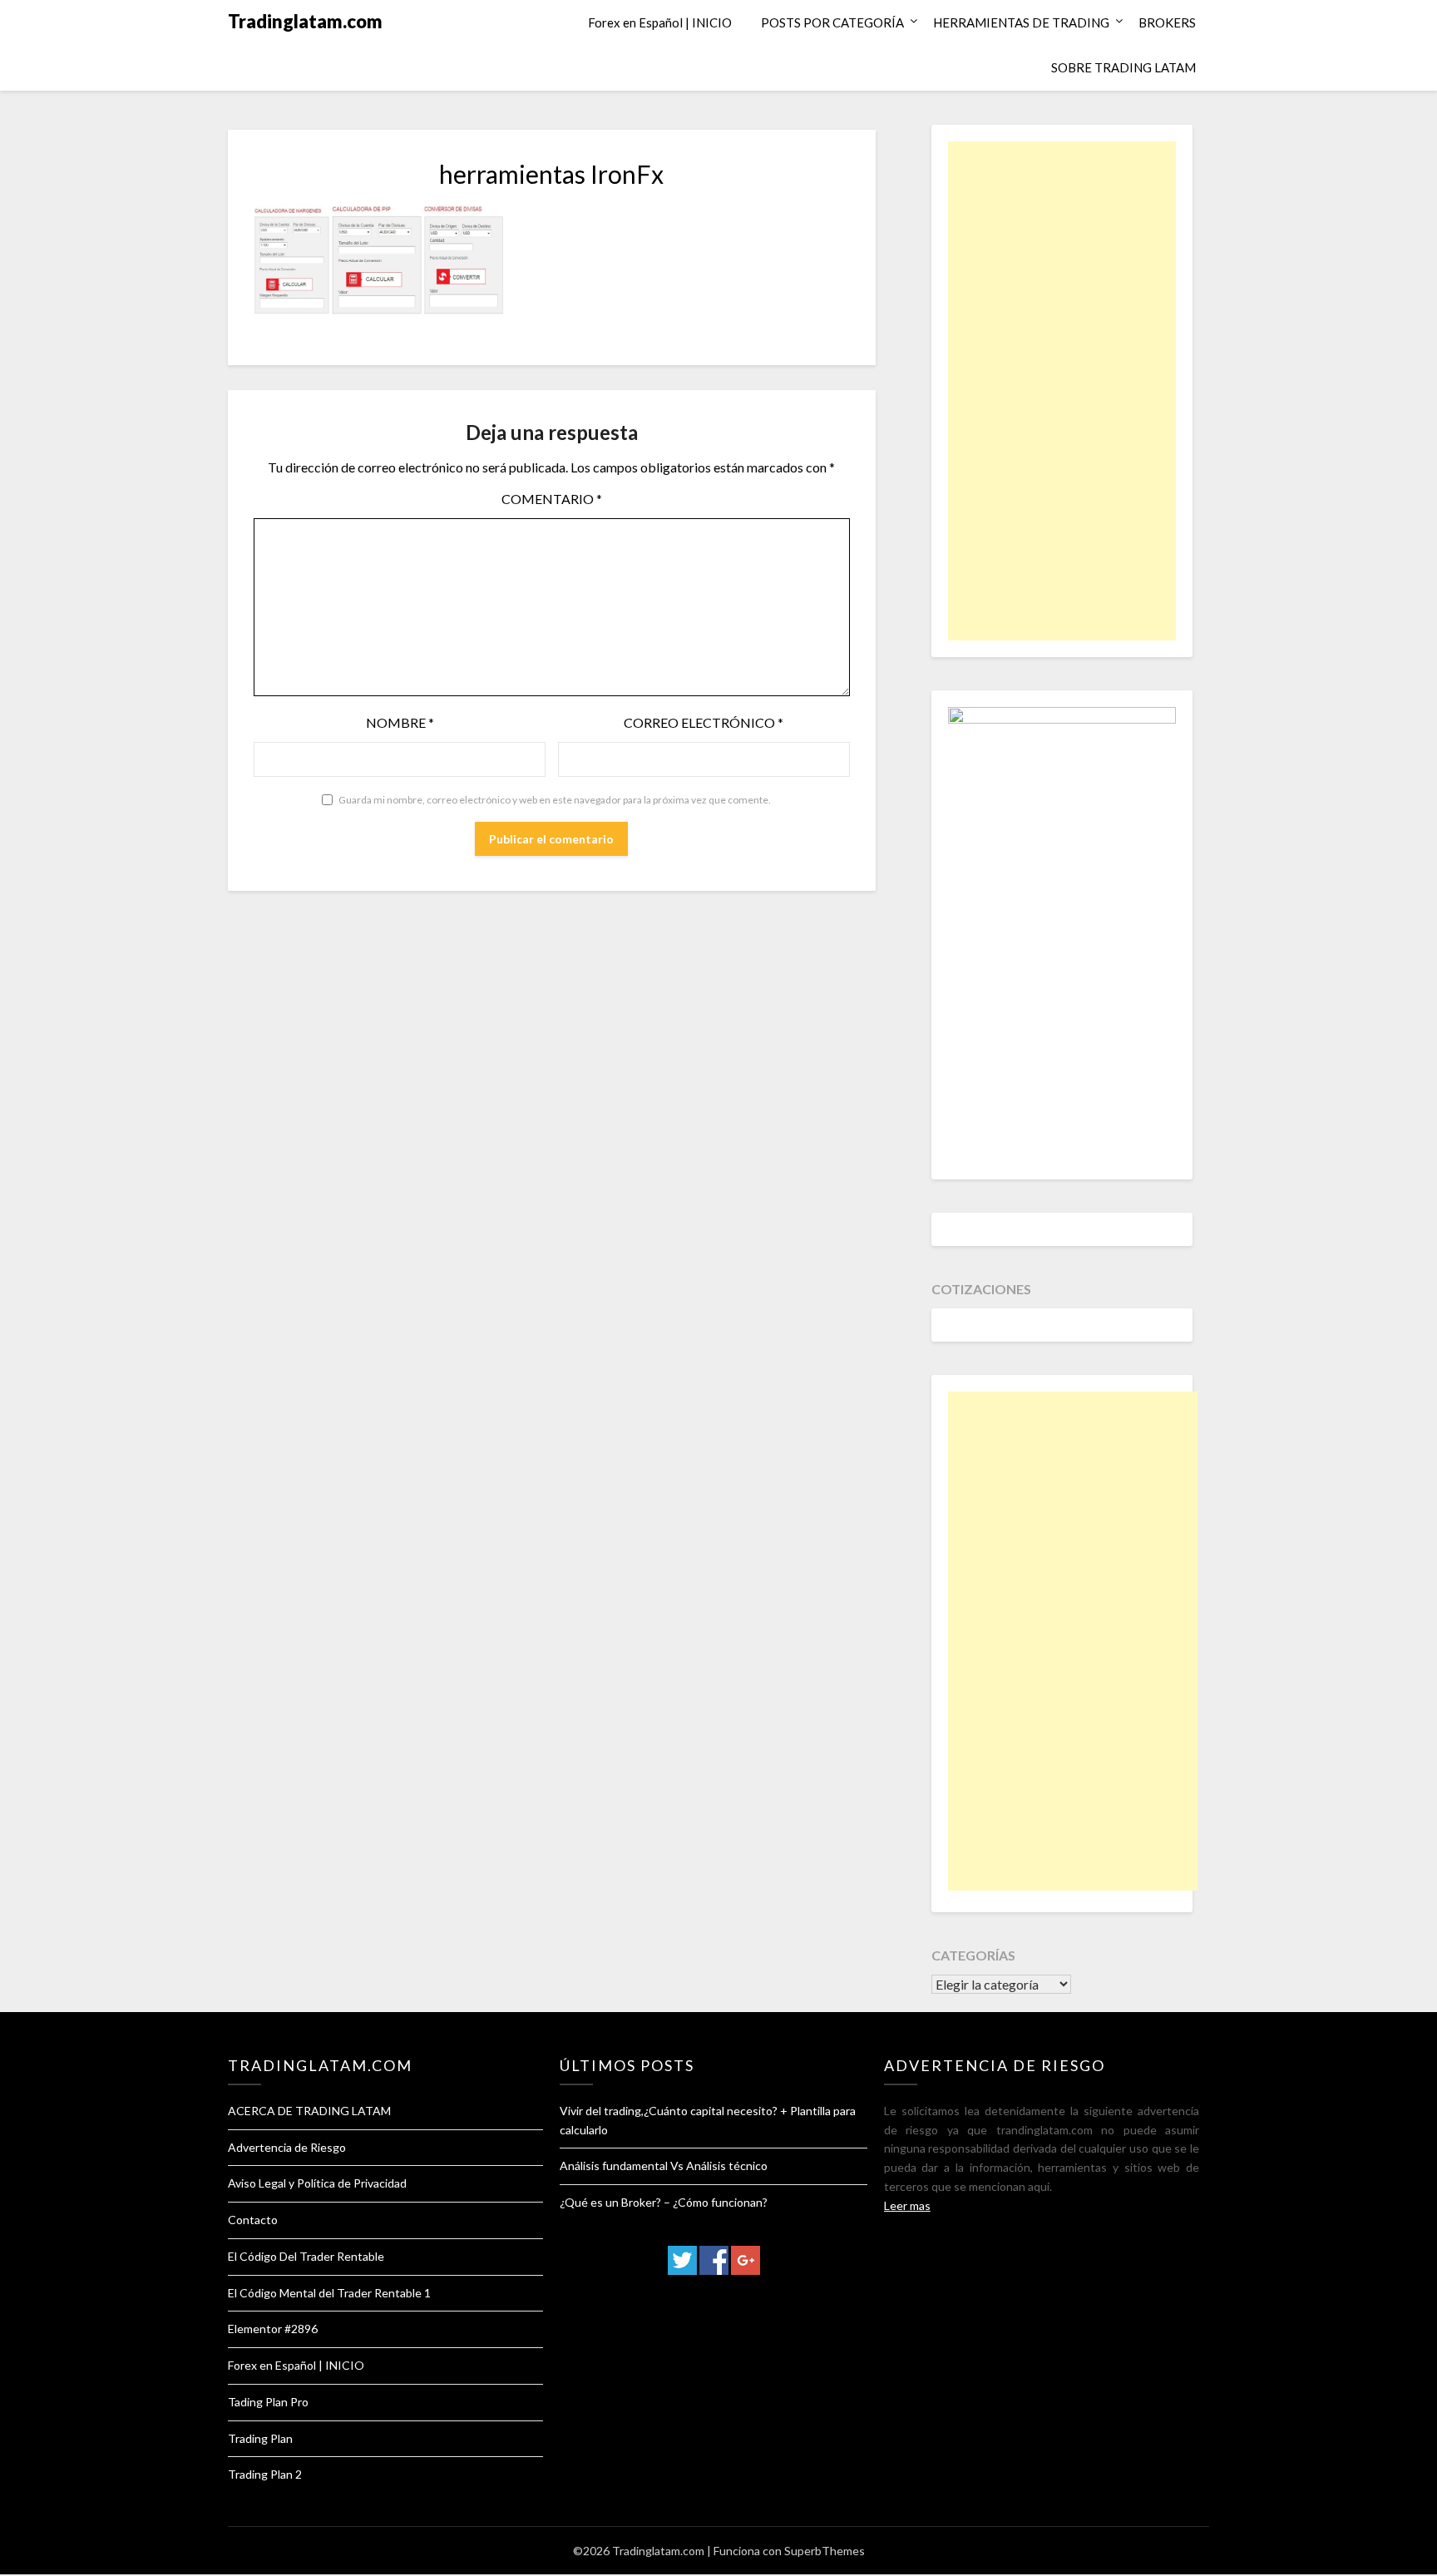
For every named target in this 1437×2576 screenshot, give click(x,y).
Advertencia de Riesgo (287, 2147)
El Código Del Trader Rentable (306, 2256)
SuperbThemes (825, 2551)
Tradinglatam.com (305, 21)
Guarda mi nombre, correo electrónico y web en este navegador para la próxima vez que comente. (555, 800)
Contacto (253, 2220)
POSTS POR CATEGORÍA (832, 22)
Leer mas (907, 2205)
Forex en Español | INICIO (660, 22)
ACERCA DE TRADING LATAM (309, 2111)
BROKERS (1167, 22)
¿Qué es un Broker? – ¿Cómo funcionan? (664, 2202)
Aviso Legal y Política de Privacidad (317, 2183)
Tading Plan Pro (268, 2402)
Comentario (552, 499)
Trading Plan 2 (265, 2474)
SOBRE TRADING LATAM (1123, 67)
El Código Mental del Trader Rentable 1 (329, 2293)
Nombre (400, 722)
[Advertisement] (1062, 391)
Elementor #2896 (273, 2329)
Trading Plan (260, 2438)
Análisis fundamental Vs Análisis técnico (664, 2166)
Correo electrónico (704, 722)
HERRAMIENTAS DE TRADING (1021, 22)
